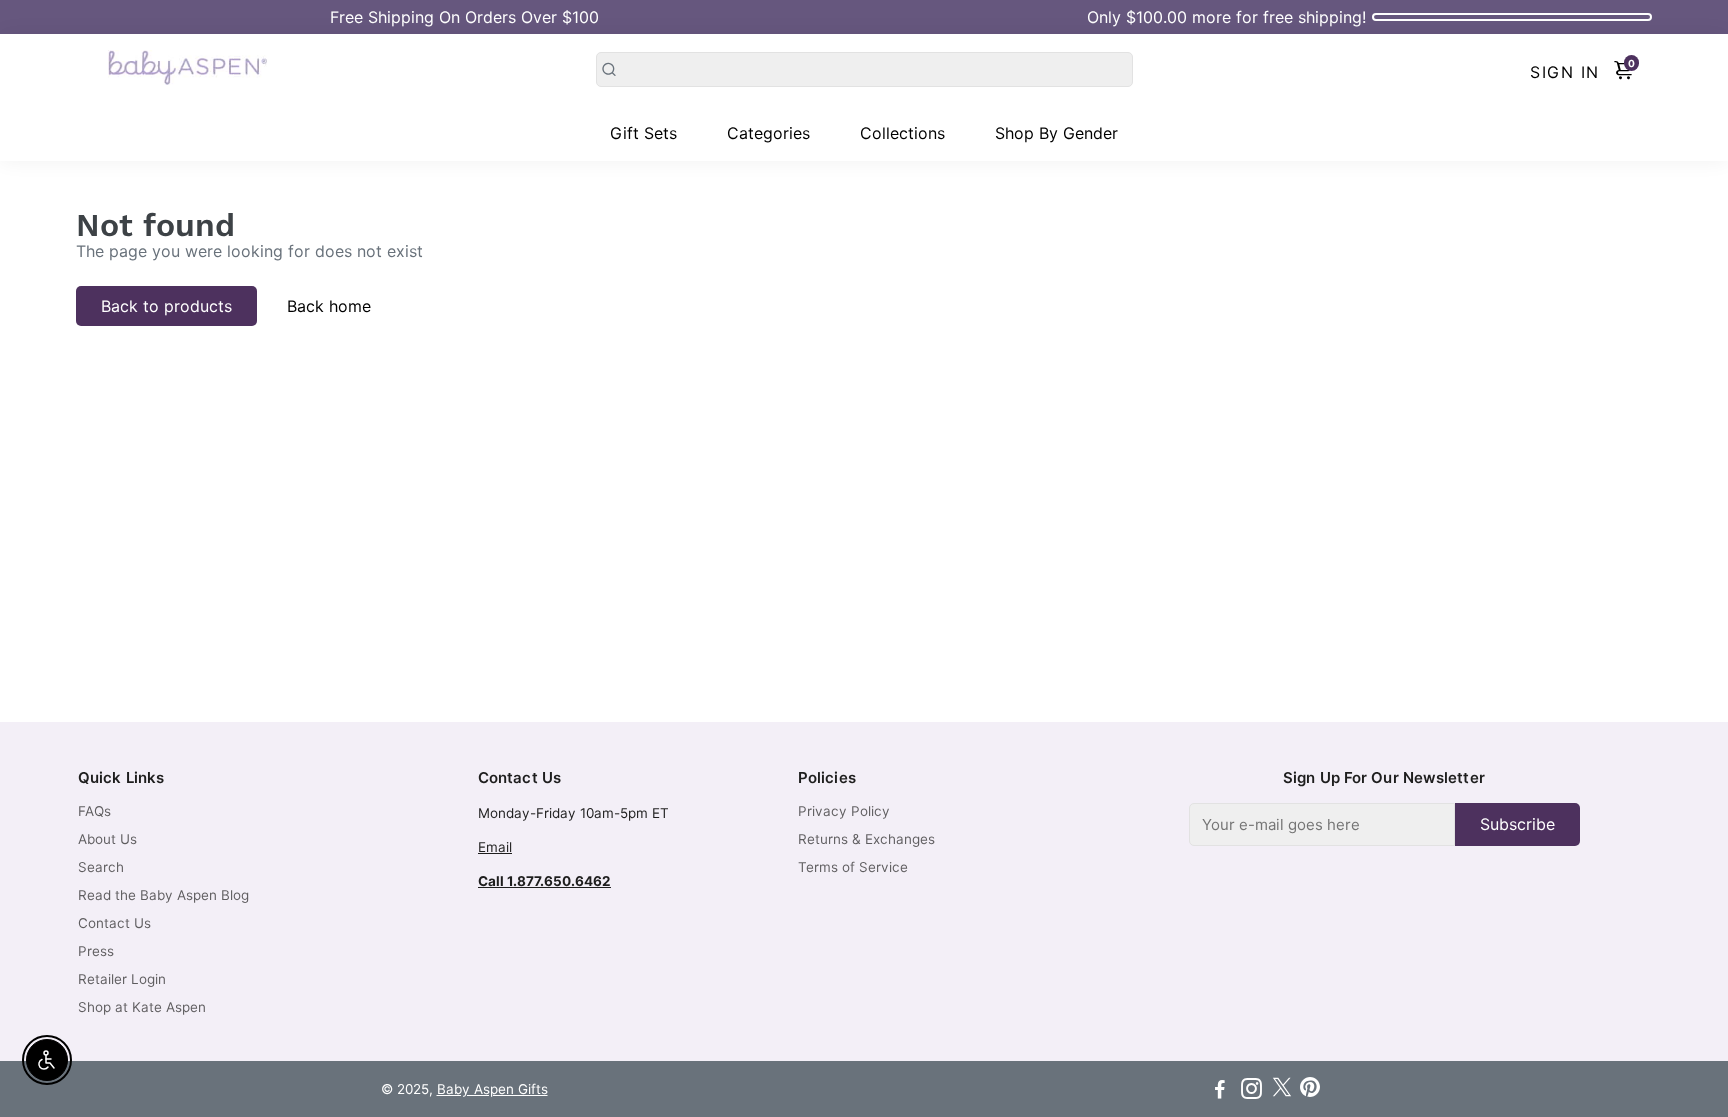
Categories (768, 133)
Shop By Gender (1056, 133)
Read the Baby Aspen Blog (163, 895)
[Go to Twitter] (1282, 1091)
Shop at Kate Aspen (142, 1007)
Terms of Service (853, 867)
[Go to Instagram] (1251, 1091)
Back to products (166, 306)
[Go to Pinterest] (1310, 1091)
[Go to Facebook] (1220, 1091)
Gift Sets (643, 133)
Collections (902, 133)
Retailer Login (122, 979)
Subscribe (1517, 824)
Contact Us (114, 923)
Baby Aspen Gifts (492, 1089)
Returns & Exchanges (866, 839)
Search (101, 867)
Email (495, 847)
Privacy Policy (844, 811)
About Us (107, 839)
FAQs (94, 811)
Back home (329, 306)
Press (96, 951)
